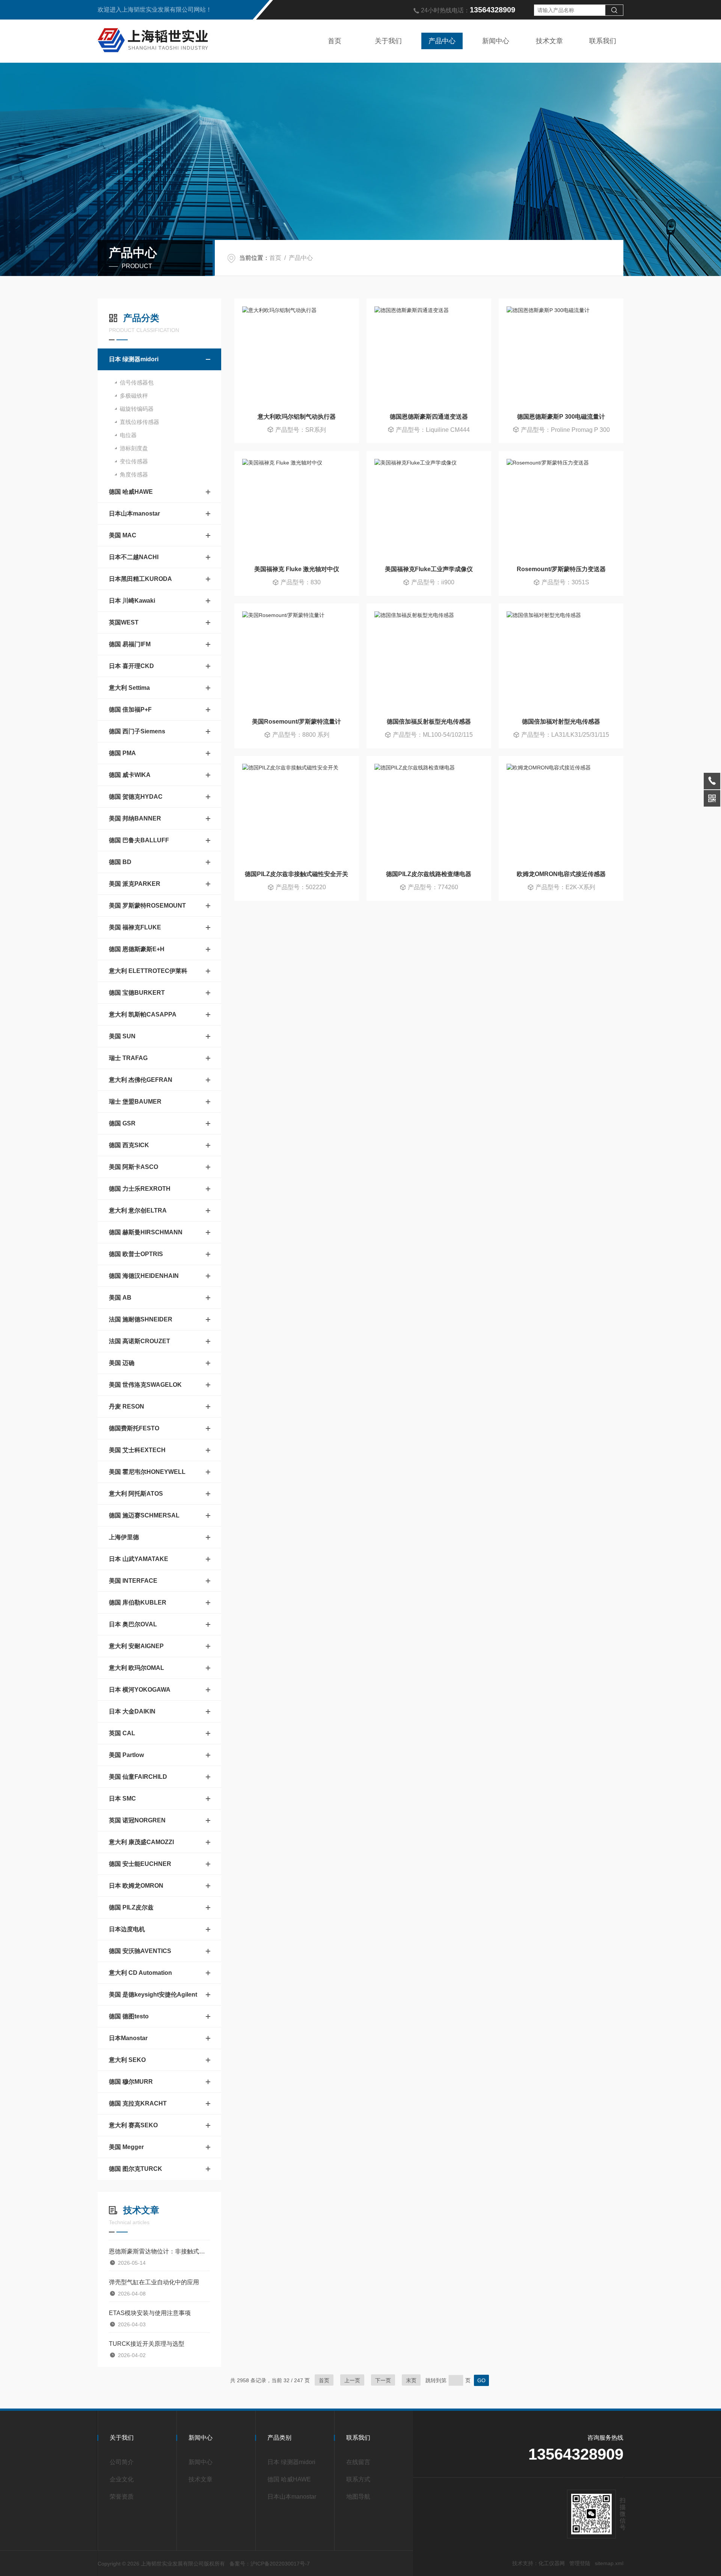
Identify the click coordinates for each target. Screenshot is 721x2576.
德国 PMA (122, 753)
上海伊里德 (124, 1537)
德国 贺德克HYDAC (136, 797)
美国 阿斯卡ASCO (133, 1167)
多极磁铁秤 (134, 396)
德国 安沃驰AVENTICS (140, 1951)
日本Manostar (128, 2038)
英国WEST (124, 622)
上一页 (352, 2380)
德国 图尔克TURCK (136, 2169)
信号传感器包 (137, 382)
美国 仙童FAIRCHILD (138, 1777)
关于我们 (388, 41)
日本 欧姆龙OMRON (136, 1886)
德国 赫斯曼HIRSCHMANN (146, 1232)
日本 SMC (122, 1799)
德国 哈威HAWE (131, 492)
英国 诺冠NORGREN (137, 1820)
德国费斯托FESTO (134, 1428)
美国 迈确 (122, 1363)
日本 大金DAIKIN (132, 1711)
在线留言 (358, 2462)
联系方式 (358, 2479)
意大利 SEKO (127, 2060)
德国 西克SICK (129, 1145)
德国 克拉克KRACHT (138, 2103)
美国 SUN (122, 1036)
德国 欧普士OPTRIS (136, 1254)
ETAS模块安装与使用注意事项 (150, 2313)
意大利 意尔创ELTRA (138, 1210)
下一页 (383, 2380)
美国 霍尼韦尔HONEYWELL (147, 1472)
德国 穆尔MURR (131, 2082)
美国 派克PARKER (135, 884)
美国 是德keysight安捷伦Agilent (153, 1995)
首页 (335, 41)
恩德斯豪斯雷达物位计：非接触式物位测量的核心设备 (159, 2251)
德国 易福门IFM (130, 644)
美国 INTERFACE (133, 1581)
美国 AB (120, 1298)
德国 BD (120, 862)
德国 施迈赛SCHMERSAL (144, 1515)
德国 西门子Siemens (137, 731)
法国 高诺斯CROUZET (140, 1341)
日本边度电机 (127, 1929)
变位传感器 (134, 461)
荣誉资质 (122, 2497)
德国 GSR (122, 1123)
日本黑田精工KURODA (140, 579)
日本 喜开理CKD (131, 666)
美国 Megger (126, 2147)
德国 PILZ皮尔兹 (131, 1907)
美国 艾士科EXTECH (137, 1450)
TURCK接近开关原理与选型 (147, 2344)
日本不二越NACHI (134, 557)
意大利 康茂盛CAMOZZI (141, 1842)
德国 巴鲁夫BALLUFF (139, 840)
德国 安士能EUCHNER (140, 1864)
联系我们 (603, 41)
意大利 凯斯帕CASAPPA (143, 1014)
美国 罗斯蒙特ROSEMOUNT (147, 906)
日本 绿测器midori (134, 359)
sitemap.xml (609, 2563)
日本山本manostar (134, 514)
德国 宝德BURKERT (137, 993)
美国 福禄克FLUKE (135, 927)
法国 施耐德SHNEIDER (141, 1319)
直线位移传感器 (140, 422)
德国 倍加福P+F (130, 710)
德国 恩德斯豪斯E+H (137, 949)
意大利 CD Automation (140, 1973)
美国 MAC (123, 535)
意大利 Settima (129, 688)
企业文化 (122, 2479)
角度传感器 (134, 474)
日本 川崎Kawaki (132, 601)
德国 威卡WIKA (130, 775)
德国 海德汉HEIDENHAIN (144, 1276)
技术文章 (549, 41)
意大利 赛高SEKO (133, 2125)
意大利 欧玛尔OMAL (137, 1668)
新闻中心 (496, 41)
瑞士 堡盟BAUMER (135, 1102)
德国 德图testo (129, 2016)
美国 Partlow (126, 1755)
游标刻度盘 (134, 448)
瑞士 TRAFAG (128, 1058)
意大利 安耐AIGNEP (136, 1646)
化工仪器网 (552, 2563)
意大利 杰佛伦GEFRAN (141, 1080)
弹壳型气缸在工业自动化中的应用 (154, 2282)
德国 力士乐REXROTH (140, 1189)
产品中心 (442, 41)
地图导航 (358, 2497)
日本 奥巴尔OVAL (133, 1624)
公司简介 (122, 2462)
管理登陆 (580, 2563)
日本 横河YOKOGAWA (140, 1690)
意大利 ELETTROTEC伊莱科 (148, 971)
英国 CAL (122, 1733)
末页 (411, 2380)
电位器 (128, 435)
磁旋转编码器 (137, 409)
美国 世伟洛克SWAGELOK (145, 1385)
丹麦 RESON (127, 1406)
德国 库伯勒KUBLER (138, 1602)
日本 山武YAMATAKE (139, 1559)
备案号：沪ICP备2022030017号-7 (270, 2564)
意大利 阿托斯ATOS (136, 1494)
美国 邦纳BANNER (135, 818)
